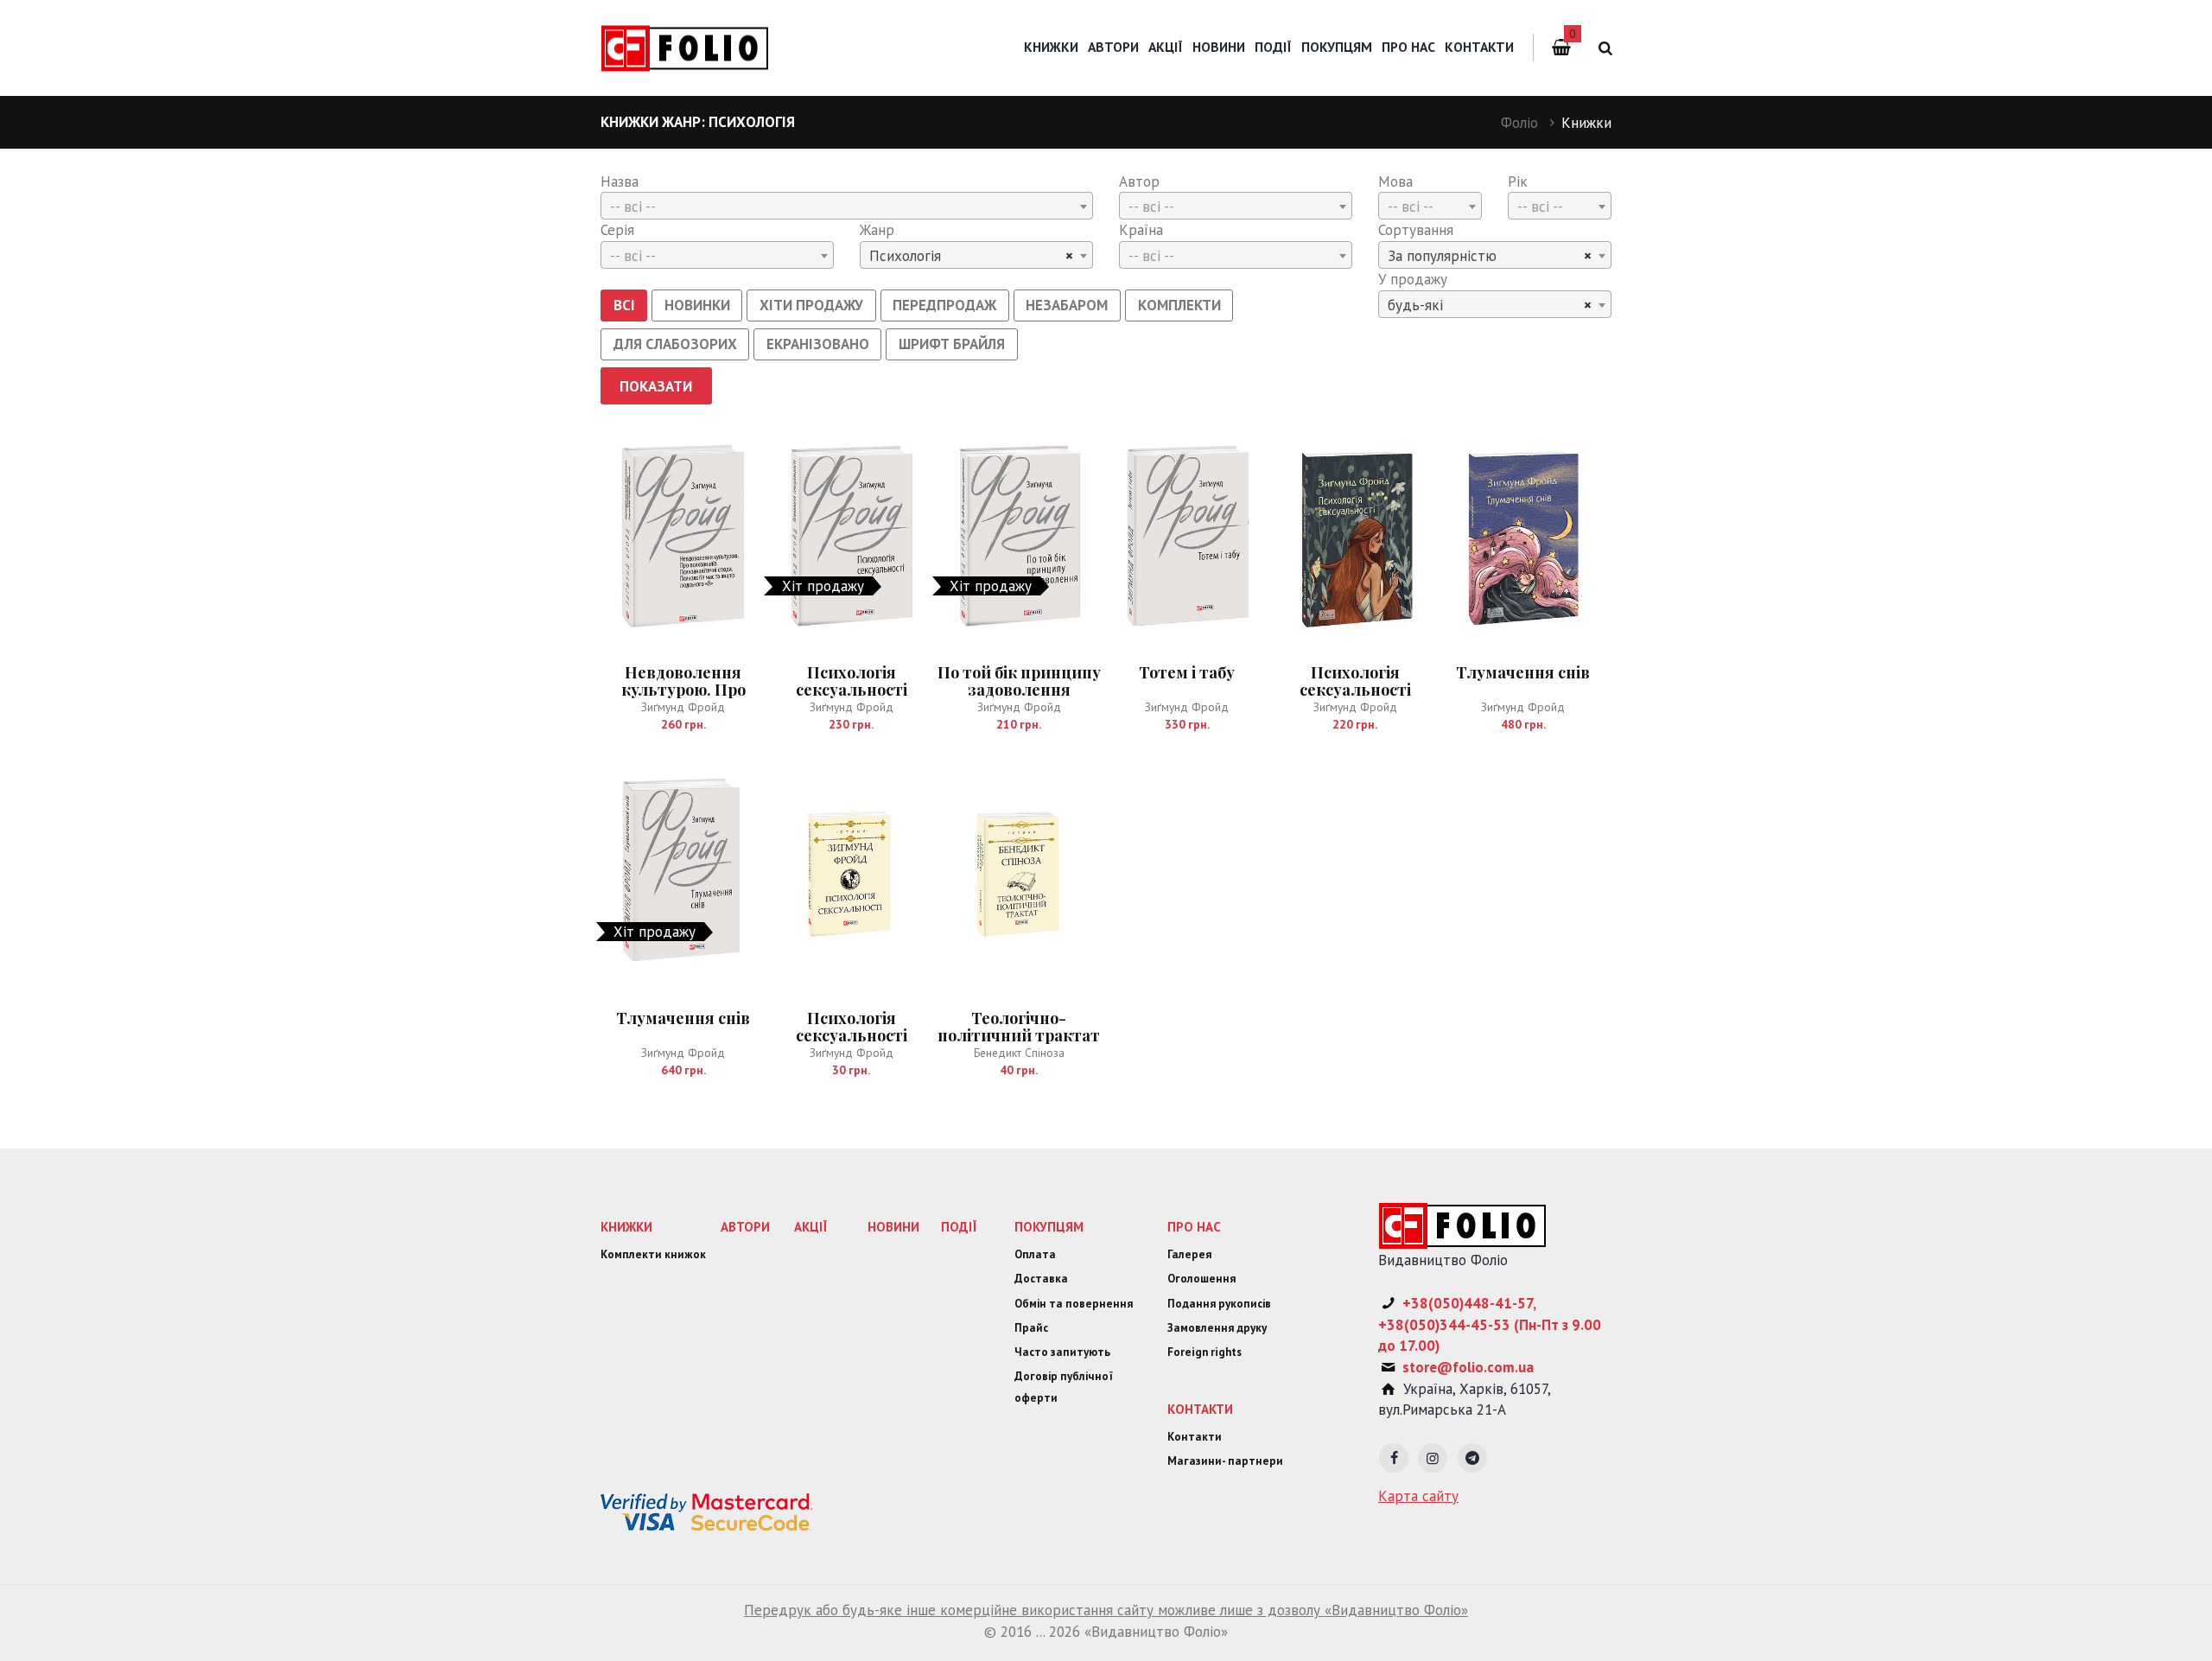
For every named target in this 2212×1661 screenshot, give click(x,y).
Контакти (1479, 47)
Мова (1395, 181)
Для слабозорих (675, 344)
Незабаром (1067, 305)
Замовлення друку (1217, 1328)
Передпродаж (944, 305)
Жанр (877, 230)
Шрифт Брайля (952, 344)
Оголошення (1201, 1279)
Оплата (1035, 1254)
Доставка (1041, 1279)
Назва (620, 181)
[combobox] (847, 206)
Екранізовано (818, 344)
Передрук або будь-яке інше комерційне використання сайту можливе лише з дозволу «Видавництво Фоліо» (1106, 1610)
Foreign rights (1205, 1352)
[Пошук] (1602, 48)
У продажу (1413, 279)
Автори (1113, 47)
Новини (1219, 47)
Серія (617, 230)
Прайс (1031, 1328)
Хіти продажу (811, 305)
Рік (1518, 181)
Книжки (1051, 47)
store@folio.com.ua (1468, 1367)
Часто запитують (1062, 1352)
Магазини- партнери (1225, 1461)
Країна (1141, 230)
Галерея (1189, 1254)
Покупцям (1337, 47)
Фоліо (1519, 123)
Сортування (1416, 230)
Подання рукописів (1219, 1304)
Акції (1166, 47)
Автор (1139, 181)
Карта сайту (1418, 1496)
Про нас (1408, 47)
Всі (624, 305)
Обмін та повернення (1074, 1304)
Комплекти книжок (653, 1254)
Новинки (697, 305)
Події (1273, 47)
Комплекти (1179, 305)
